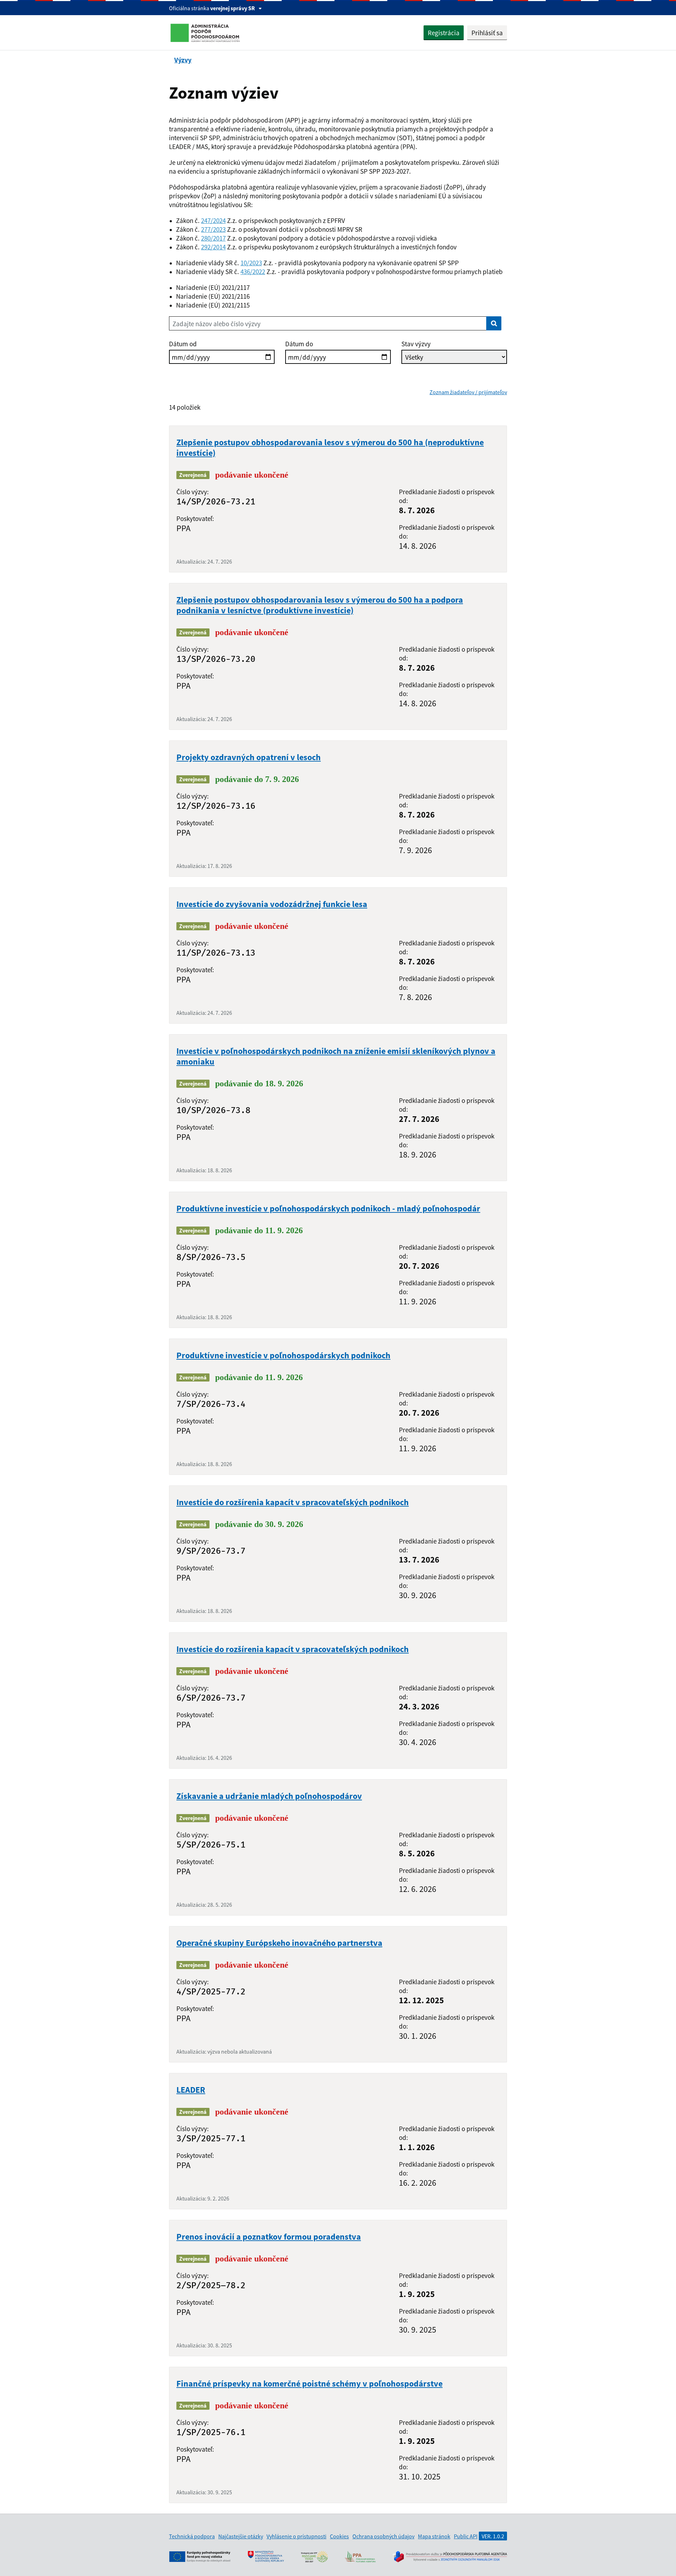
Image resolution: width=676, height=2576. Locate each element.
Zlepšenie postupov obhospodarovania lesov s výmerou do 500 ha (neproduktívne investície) (330, 448)
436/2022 (253, 271)
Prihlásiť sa (487, 33)
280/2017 (213, 238)
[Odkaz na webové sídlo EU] (200, 2557)
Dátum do (299, 344)
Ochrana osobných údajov (383, 2536)
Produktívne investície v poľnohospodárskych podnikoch (283, 1355)
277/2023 (213, 229)
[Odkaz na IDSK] (450, 2557)
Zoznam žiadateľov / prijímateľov (468, 392)
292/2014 (213, 247)
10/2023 (251, 263)
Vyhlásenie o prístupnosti (296, 2536)
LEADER (191, 2090)
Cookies (339, 2536)
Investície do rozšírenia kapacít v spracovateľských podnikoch (293, 1502)
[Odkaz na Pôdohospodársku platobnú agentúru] (360, 2557)
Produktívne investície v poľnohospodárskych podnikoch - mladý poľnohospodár (328, 1208)
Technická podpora (192, 2536)
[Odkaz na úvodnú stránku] (206, 33)
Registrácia (444, 33)
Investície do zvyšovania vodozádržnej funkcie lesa (272, 904)
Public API (466, 2536)
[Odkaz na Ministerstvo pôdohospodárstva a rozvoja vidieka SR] (266, 2557)
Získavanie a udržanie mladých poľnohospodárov (269, 1796)
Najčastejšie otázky (241, 2536)
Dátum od (183, 344)
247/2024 (213, 220)
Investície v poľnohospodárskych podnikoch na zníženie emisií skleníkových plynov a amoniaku (336, 1056)
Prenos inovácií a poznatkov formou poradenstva (269, 2237)
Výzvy (183, 60)
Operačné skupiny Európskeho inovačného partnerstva (279, 1943)
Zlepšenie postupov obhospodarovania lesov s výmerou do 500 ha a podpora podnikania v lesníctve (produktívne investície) (320, 605)
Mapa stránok (434, 2536)
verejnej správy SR (233, 8)
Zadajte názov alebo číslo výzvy (217, 324)
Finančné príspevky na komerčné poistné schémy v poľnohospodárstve (309, 2383)
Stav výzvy (416, 344)
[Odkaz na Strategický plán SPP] (314, 2557)
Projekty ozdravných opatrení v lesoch (249, 757)
